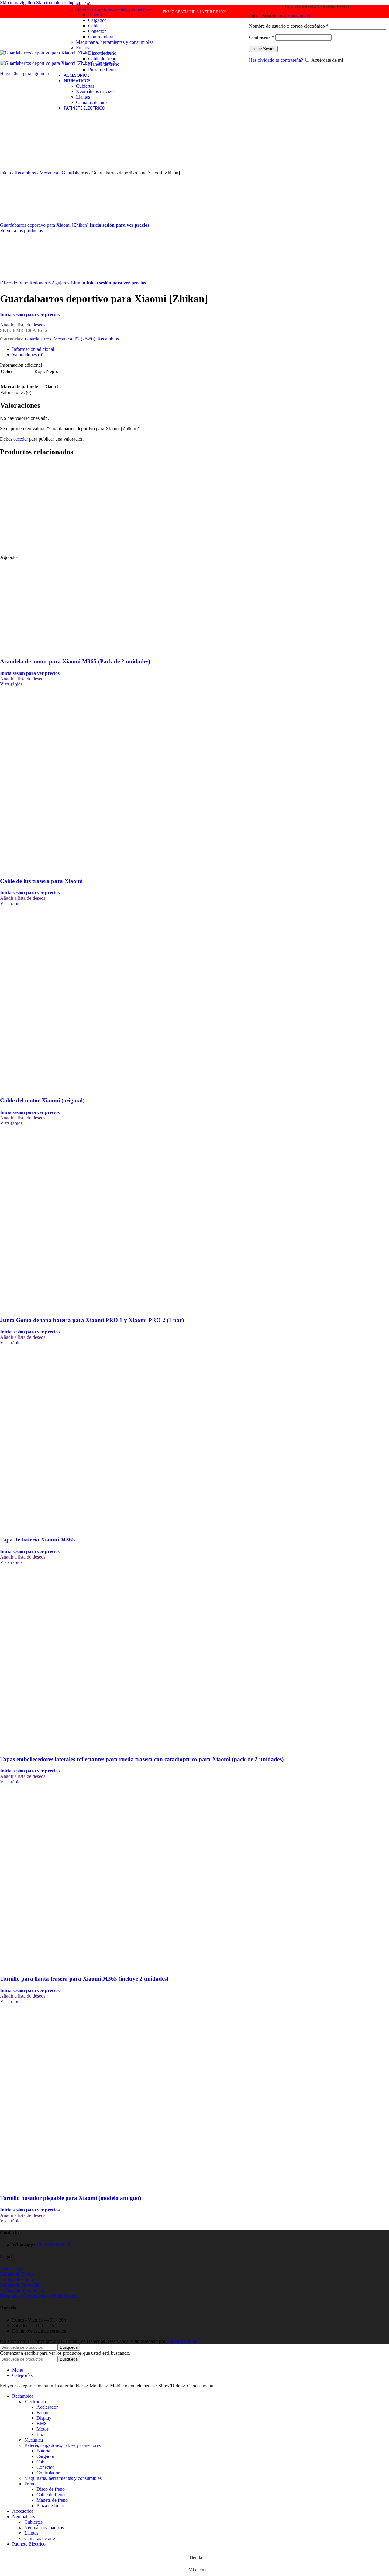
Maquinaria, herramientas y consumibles (115, 42)
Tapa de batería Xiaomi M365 (38, 1539)
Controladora (101, 37)
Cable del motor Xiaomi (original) (42, 1100)
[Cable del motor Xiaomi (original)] (46, 996)
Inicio (6, 173)
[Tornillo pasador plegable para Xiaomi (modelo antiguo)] (46, 2094)
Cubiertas (85, 86)
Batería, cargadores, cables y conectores (114, 9)
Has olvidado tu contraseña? (276, 60)
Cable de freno (102, 59)
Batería (95, 15)
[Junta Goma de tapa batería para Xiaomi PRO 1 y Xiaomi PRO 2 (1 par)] (46, 1216)
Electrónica (35, 2401)
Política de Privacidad (21, 2285)
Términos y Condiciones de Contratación (39, 2296)
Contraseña (262, 37)
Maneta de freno (104, 64)
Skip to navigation (18, 3)
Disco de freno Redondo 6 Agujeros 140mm (43, 283)
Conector (97, 31)
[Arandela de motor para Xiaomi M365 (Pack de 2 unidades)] (46, 552)
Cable (94, 26)
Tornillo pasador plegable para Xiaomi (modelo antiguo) (71, 2198)
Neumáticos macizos (96, 91)
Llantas (83, 97)
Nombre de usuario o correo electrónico (289, 26)
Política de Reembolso (21, 2290)
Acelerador (47, 2407)
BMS (42, 2423)
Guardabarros (75, 173)
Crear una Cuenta (293, 15)
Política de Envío (16, 2274)
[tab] (33, 349)
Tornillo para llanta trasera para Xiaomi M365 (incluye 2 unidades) (84, 1979)
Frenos (83, 48)
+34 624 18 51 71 (53, 2245)
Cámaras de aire (91, 102)
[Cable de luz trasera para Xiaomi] (46, 777)
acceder (21, 439)
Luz (40, 2434)
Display (44, 2418)
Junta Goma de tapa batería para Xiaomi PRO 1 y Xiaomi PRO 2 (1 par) (92, 1320)
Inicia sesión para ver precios (119, 225)
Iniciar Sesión (263, 49)
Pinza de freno (102, 70)
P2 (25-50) (85, 339)
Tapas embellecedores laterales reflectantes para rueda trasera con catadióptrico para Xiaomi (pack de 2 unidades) (142, 1759)
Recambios (26, 173)
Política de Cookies (19, 2279)
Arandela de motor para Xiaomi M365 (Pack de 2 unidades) (75, 661)
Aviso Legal (12, 2269)
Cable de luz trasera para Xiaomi (41, 881)
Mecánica (85, 4)
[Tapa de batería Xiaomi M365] (46, 1435)
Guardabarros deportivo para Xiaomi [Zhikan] (45, 225)
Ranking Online (182, 2341)
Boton (42, 2412)
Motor (42, 2429)
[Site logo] (23, 51)
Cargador (97, 20)
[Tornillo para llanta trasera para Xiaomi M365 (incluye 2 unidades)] (46, 1874)
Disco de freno (102, 53)
